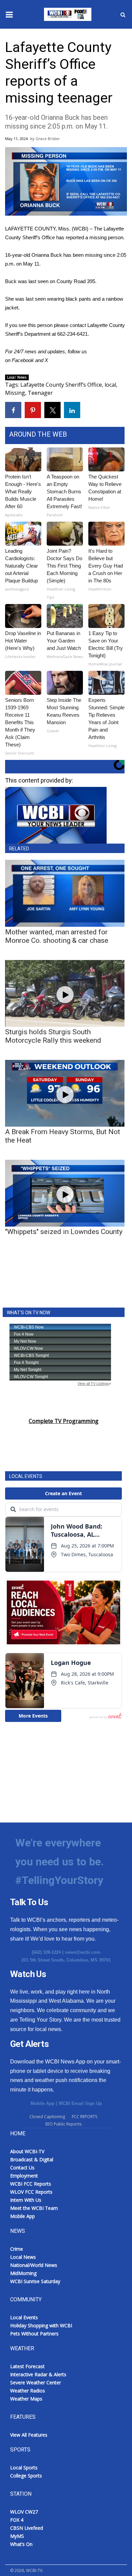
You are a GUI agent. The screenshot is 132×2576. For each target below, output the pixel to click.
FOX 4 (17, 2520)
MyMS (17, 2536)
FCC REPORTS (84, 2117)
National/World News (34, 2265)
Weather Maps (26, 2399)
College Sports (26, 2476)
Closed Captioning (47, 2117)
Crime (17, 2249)
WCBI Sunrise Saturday (35, 2281)
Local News (17, 377)
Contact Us (22, 2168)
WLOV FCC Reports (31, 2192)
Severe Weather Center (36, 2382)
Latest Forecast (27, 2366)
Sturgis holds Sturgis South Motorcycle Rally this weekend (53, 1036)
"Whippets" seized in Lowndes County (64, 1232)
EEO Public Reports (63, 2124)
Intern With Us (26, 2200)
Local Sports (24, 2468)
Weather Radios (28, 2391)
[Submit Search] (123, 15)
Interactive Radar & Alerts (38, 2374)
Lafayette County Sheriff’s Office (61, 385)
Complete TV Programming (64, 1421)
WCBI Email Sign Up (80, 2103)
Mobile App (42, 2103)
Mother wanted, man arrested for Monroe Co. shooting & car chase (57, 936)
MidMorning (23, 2273)
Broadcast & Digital (32, 2159)
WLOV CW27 (24, 2512)
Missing (15, 393)
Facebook (23, 360)
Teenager (40, 393)
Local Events (24, 2317)
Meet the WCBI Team (34, 2208)
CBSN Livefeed (27, 2528)
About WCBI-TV (27, 2151)
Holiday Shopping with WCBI (41, 2325)
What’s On (21, 2544)
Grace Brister (48, 139)
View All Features (29, 2435)
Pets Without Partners (34, 2334)
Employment (24, 2176)
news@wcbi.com (83, 1952)
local (110, 385)
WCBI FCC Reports (31, 2184)
